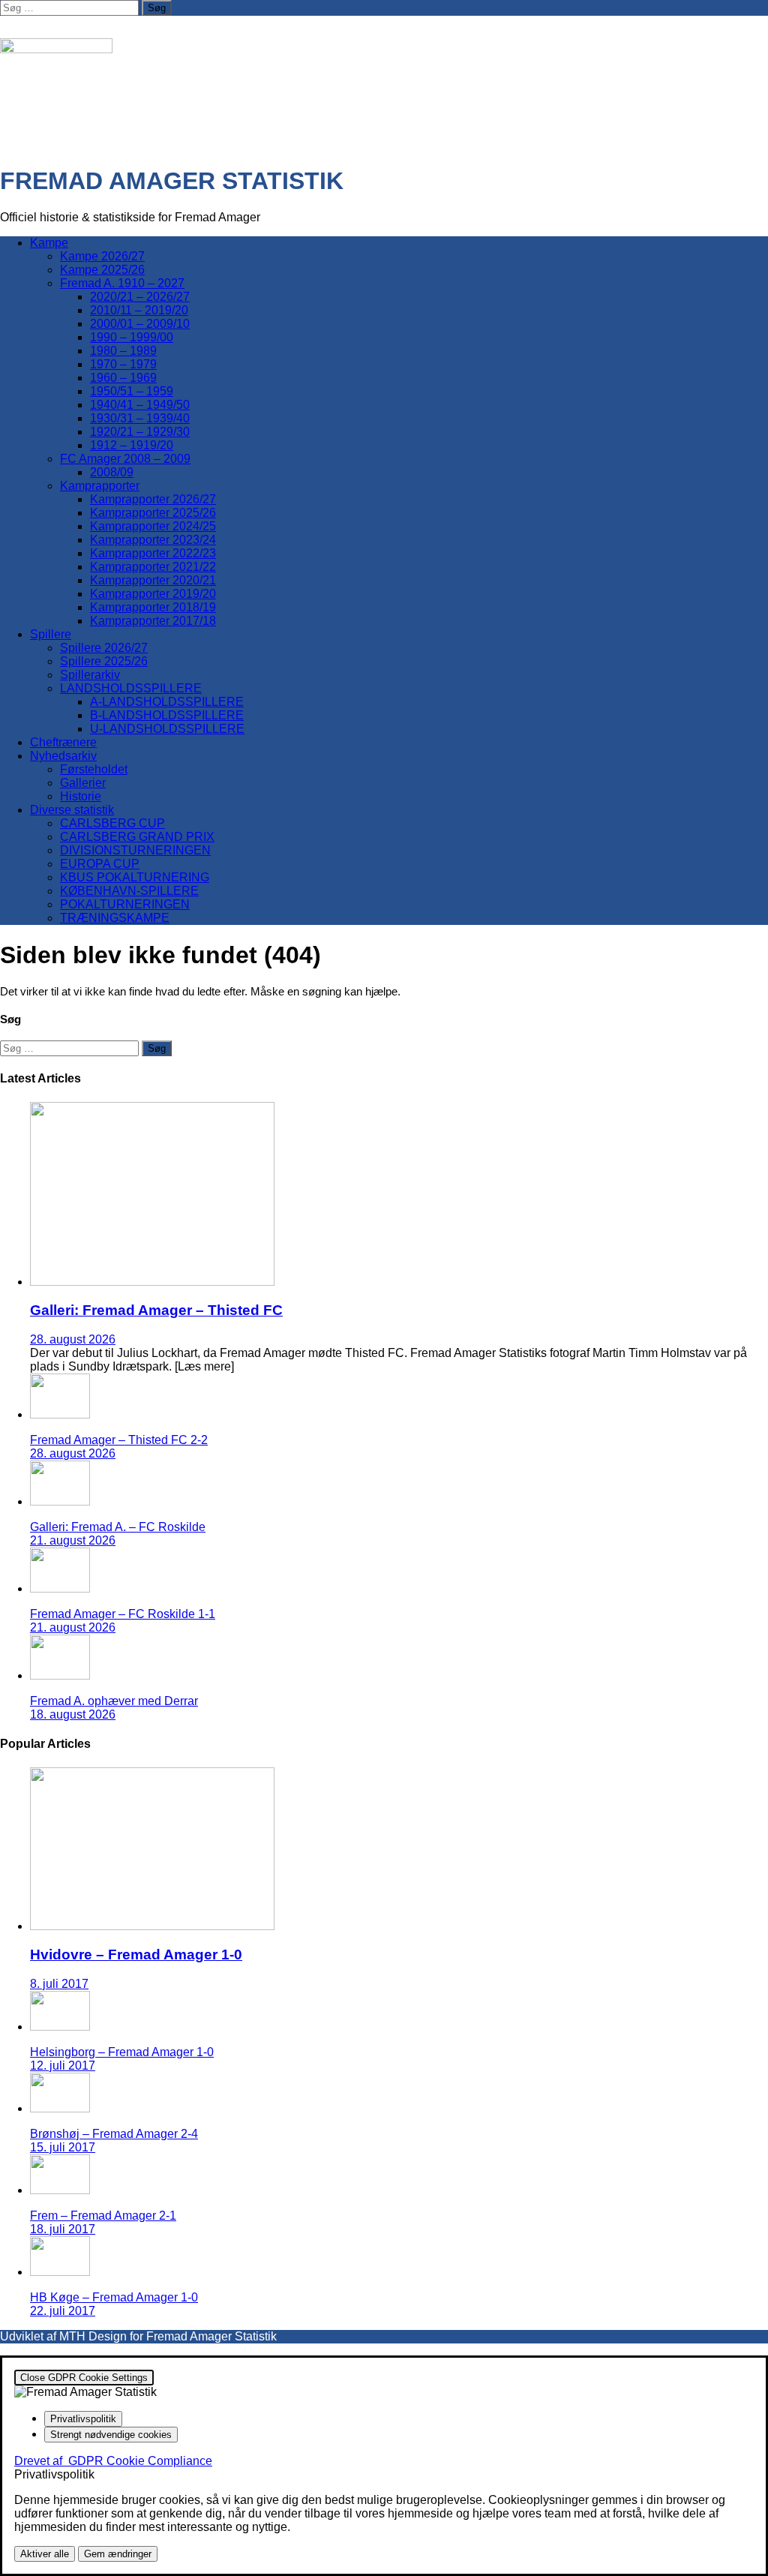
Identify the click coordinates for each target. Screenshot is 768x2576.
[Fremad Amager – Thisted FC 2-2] (60, 1414)
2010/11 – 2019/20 (139, 310)
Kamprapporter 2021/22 (153, 567)
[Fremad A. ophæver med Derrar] (60, 1675)
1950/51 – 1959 (132, 391)
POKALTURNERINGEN (125, 904)
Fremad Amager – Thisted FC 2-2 (119, 1440)
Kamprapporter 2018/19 (153, 607)
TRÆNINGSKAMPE (115, 918)
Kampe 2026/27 (102, 256)
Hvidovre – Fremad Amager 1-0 (136, 1955)
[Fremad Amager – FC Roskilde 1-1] (60, 1588)
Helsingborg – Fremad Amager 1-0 (122, 2052)
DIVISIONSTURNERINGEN (135, 850)
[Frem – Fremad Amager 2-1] (60, 2190)
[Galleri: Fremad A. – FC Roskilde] (60, 1501)
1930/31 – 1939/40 (140, 418)
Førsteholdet (94, 769)
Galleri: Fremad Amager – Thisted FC (156, 1310)
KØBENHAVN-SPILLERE (129, 891)
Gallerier (83, 783)
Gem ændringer (118, 2554)
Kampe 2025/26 (102, 270)
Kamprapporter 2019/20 (153, 594)
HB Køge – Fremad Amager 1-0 (114, 2297)
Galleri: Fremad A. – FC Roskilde (118, 1527)
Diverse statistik (72, 810)
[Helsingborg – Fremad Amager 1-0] (60, 2027)
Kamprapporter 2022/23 (153, 553)
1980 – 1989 (123, 351)
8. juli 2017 (59, 1984)
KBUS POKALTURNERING (135, 877)
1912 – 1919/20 (132, 445)
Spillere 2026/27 (104, 648)
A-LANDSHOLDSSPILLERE (167, 702)
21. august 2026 (73, 1540)
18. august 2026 (73, 1714)
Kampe (49, 243)
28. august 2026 (73, 1339)
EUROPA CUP (100, 864)
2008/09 (112, 472)
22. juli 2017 (63, 2311)
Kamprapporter (100, 486)
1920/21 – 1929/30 (140, 432)
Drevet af (113, 2461)
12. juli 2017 (63, 2066)
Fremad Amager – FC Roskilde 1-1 (123, 1614)
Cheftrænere (63, 742)
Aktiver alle (45, 2554)
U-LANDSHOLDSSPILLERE (167, 729)
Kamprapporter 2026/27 (153, 499)
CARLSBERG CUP (112, 823)
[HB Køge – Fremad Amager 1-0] (60, 2272)
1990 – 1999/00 (132, 337)
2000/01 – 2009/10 (140, 324)
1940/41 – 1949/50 (140, 405)
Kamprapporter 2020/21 (153, 580)
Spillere (51, 634)
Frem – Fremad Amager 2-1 (103, 2216)
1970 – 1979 (123, 364)
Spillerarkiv (90, 675)
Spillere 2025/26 (104, 661)
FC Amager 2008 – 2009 (125, 459)
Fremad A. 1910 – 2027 (122, 283)
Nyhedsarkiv (63, 756)
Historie (81, 796)
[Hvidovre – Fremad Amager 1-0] (152, 1926)
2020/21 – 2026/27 (140, 297)
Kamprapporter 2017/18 (153, 621)
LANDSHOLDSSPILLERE (131, 688)
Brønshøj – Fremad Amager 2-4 (114, 2134)
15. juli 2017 (63, 2147)
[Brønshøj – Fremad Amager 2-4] (60, 2108)
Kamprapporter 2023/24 (153, 540)
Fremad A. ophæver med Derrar (114, 1701)
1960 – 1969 (123, 378)
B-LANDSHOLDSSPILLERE (167, 715)
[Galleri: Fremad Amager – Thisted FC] (152, 1282)
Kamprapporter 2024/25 (153, 526)
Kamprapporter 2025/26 (153, 513)
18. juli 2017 (63, 2229)
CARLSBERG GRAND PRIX (137, 837)
